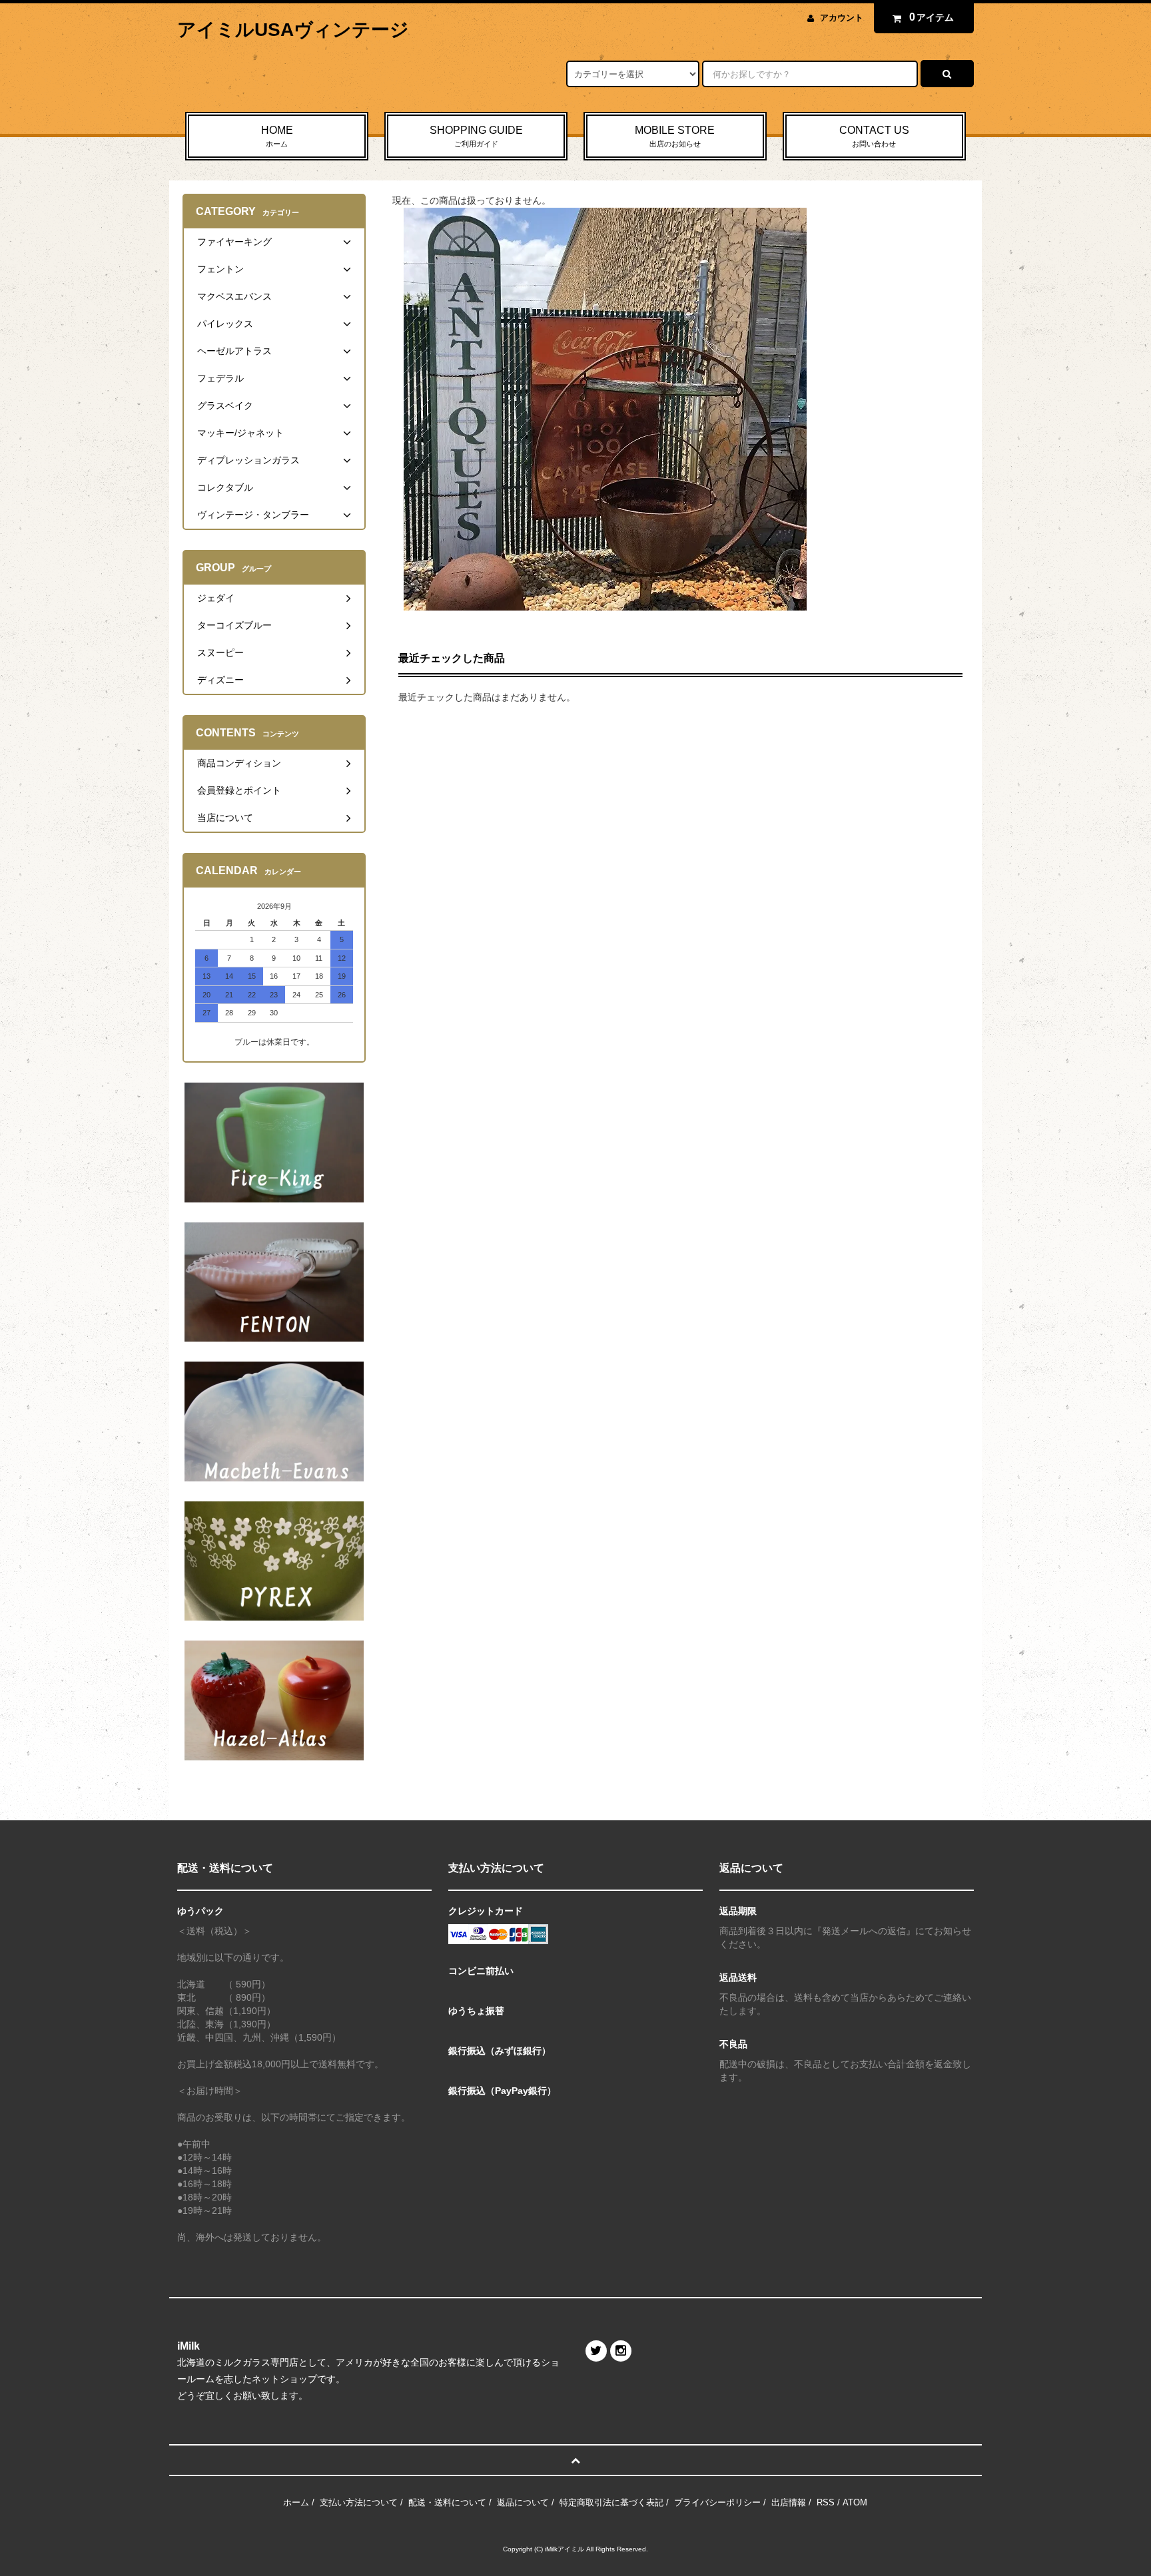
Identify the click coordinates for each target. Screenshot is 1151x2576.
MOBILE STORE (675, 136)
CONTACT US (874, 136)
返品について (523, 2502)
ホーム (296, 2502)
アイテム (932, 17)
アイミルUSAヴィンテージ (293, 30)
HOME (277, 136)
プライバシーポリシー (717, 2502)
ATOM (855, 2502)
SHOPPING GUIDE (476, 136)
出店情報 (789, 2502)
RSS (826, 2502)
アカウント (842, 18)
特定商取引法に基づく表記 (611, 2502)
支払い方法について (359, 2502)
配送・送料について (447, 2502)
